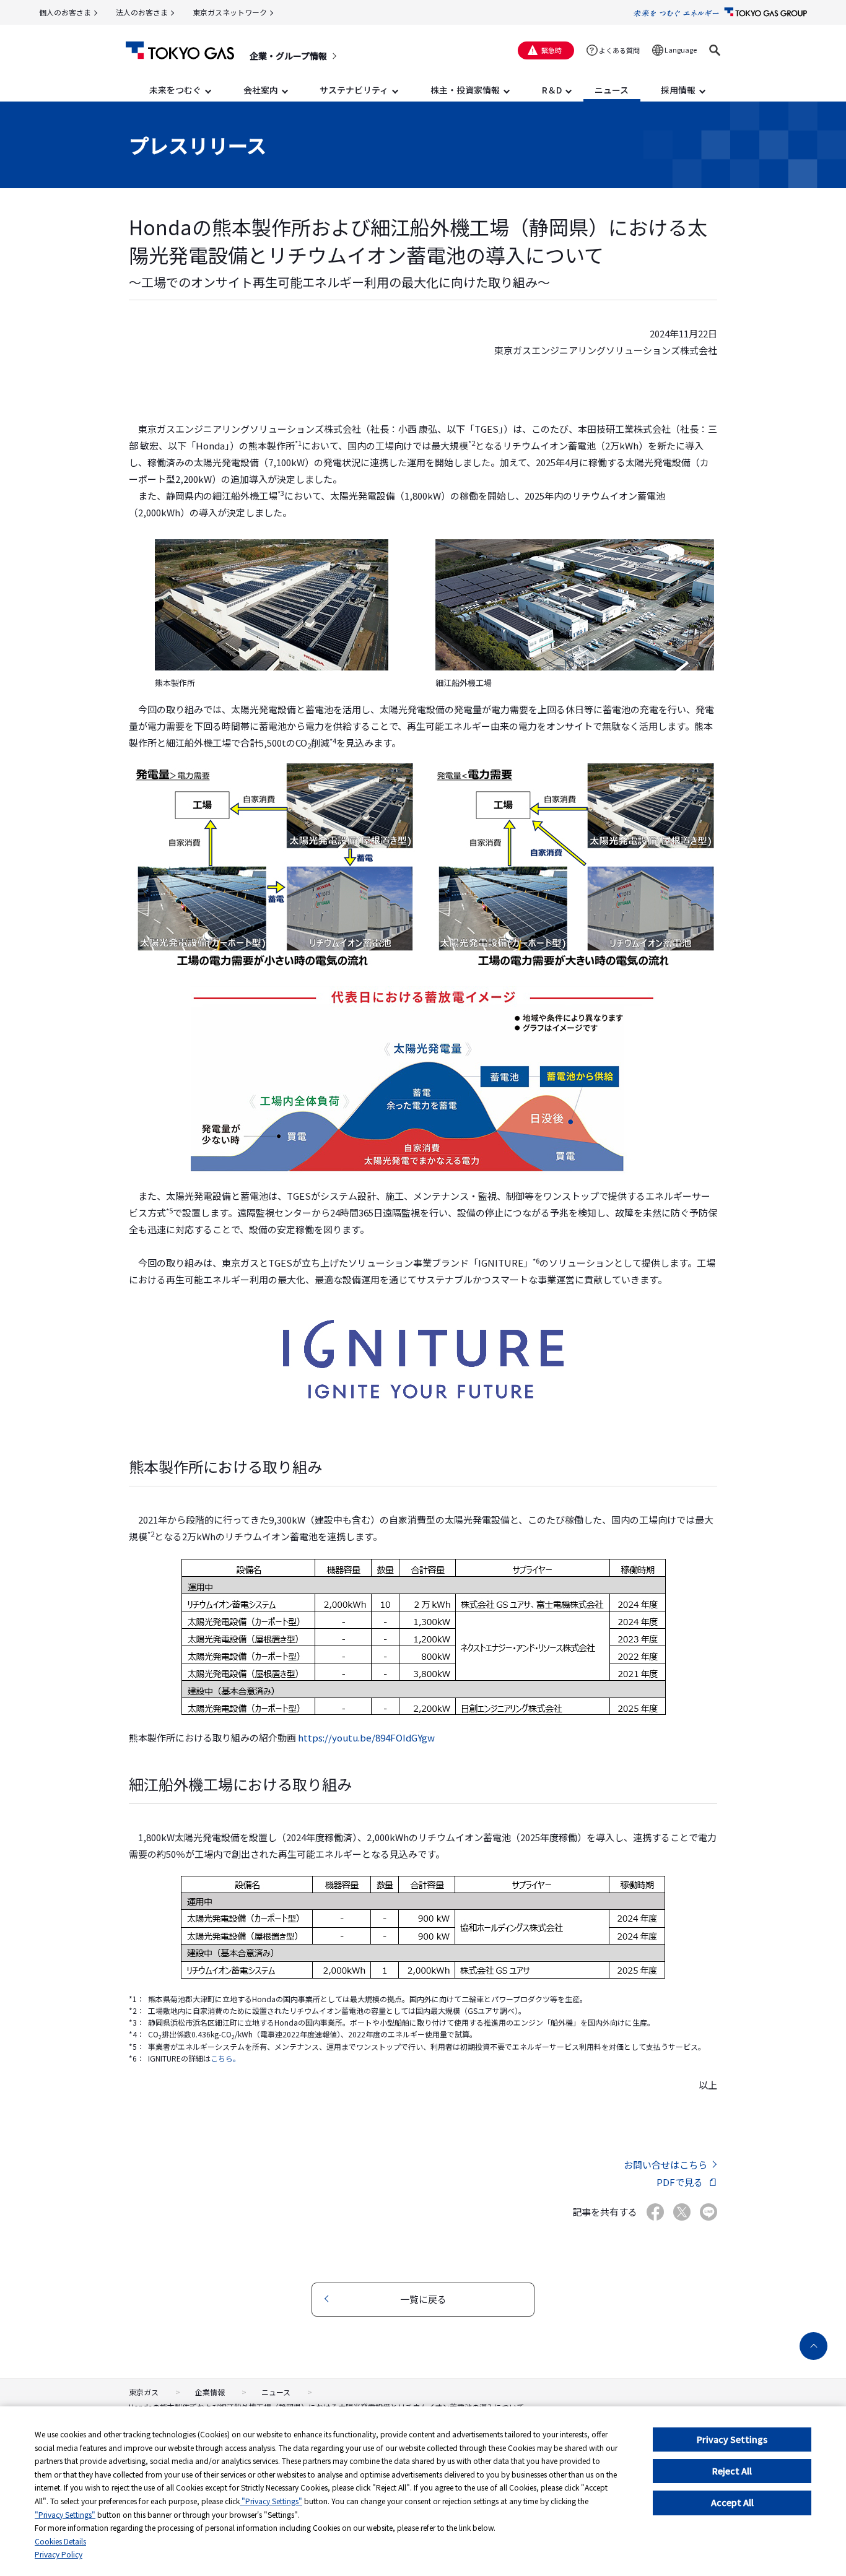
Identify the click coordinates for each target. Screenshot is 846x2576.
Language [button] (681, 50)
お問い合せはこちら (665, 2165)
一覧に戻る (423, 2299)
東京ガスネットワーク (230, 12)
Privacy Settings (732, 2439)
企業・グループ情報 (288, 56)
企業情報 (210, 2392)
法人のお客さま (142, 12)
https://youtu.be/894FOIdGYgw (366, 1737)
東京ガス (144, 2392)
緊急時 (552, 50)
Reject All (732, 2471)
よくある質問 (619, 50)
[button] (715, 50)
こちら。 (225, 2058)
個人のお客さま (65, 12)
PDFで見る (680, 2182)
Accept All (732, 2502)
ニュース (276, 2392)
